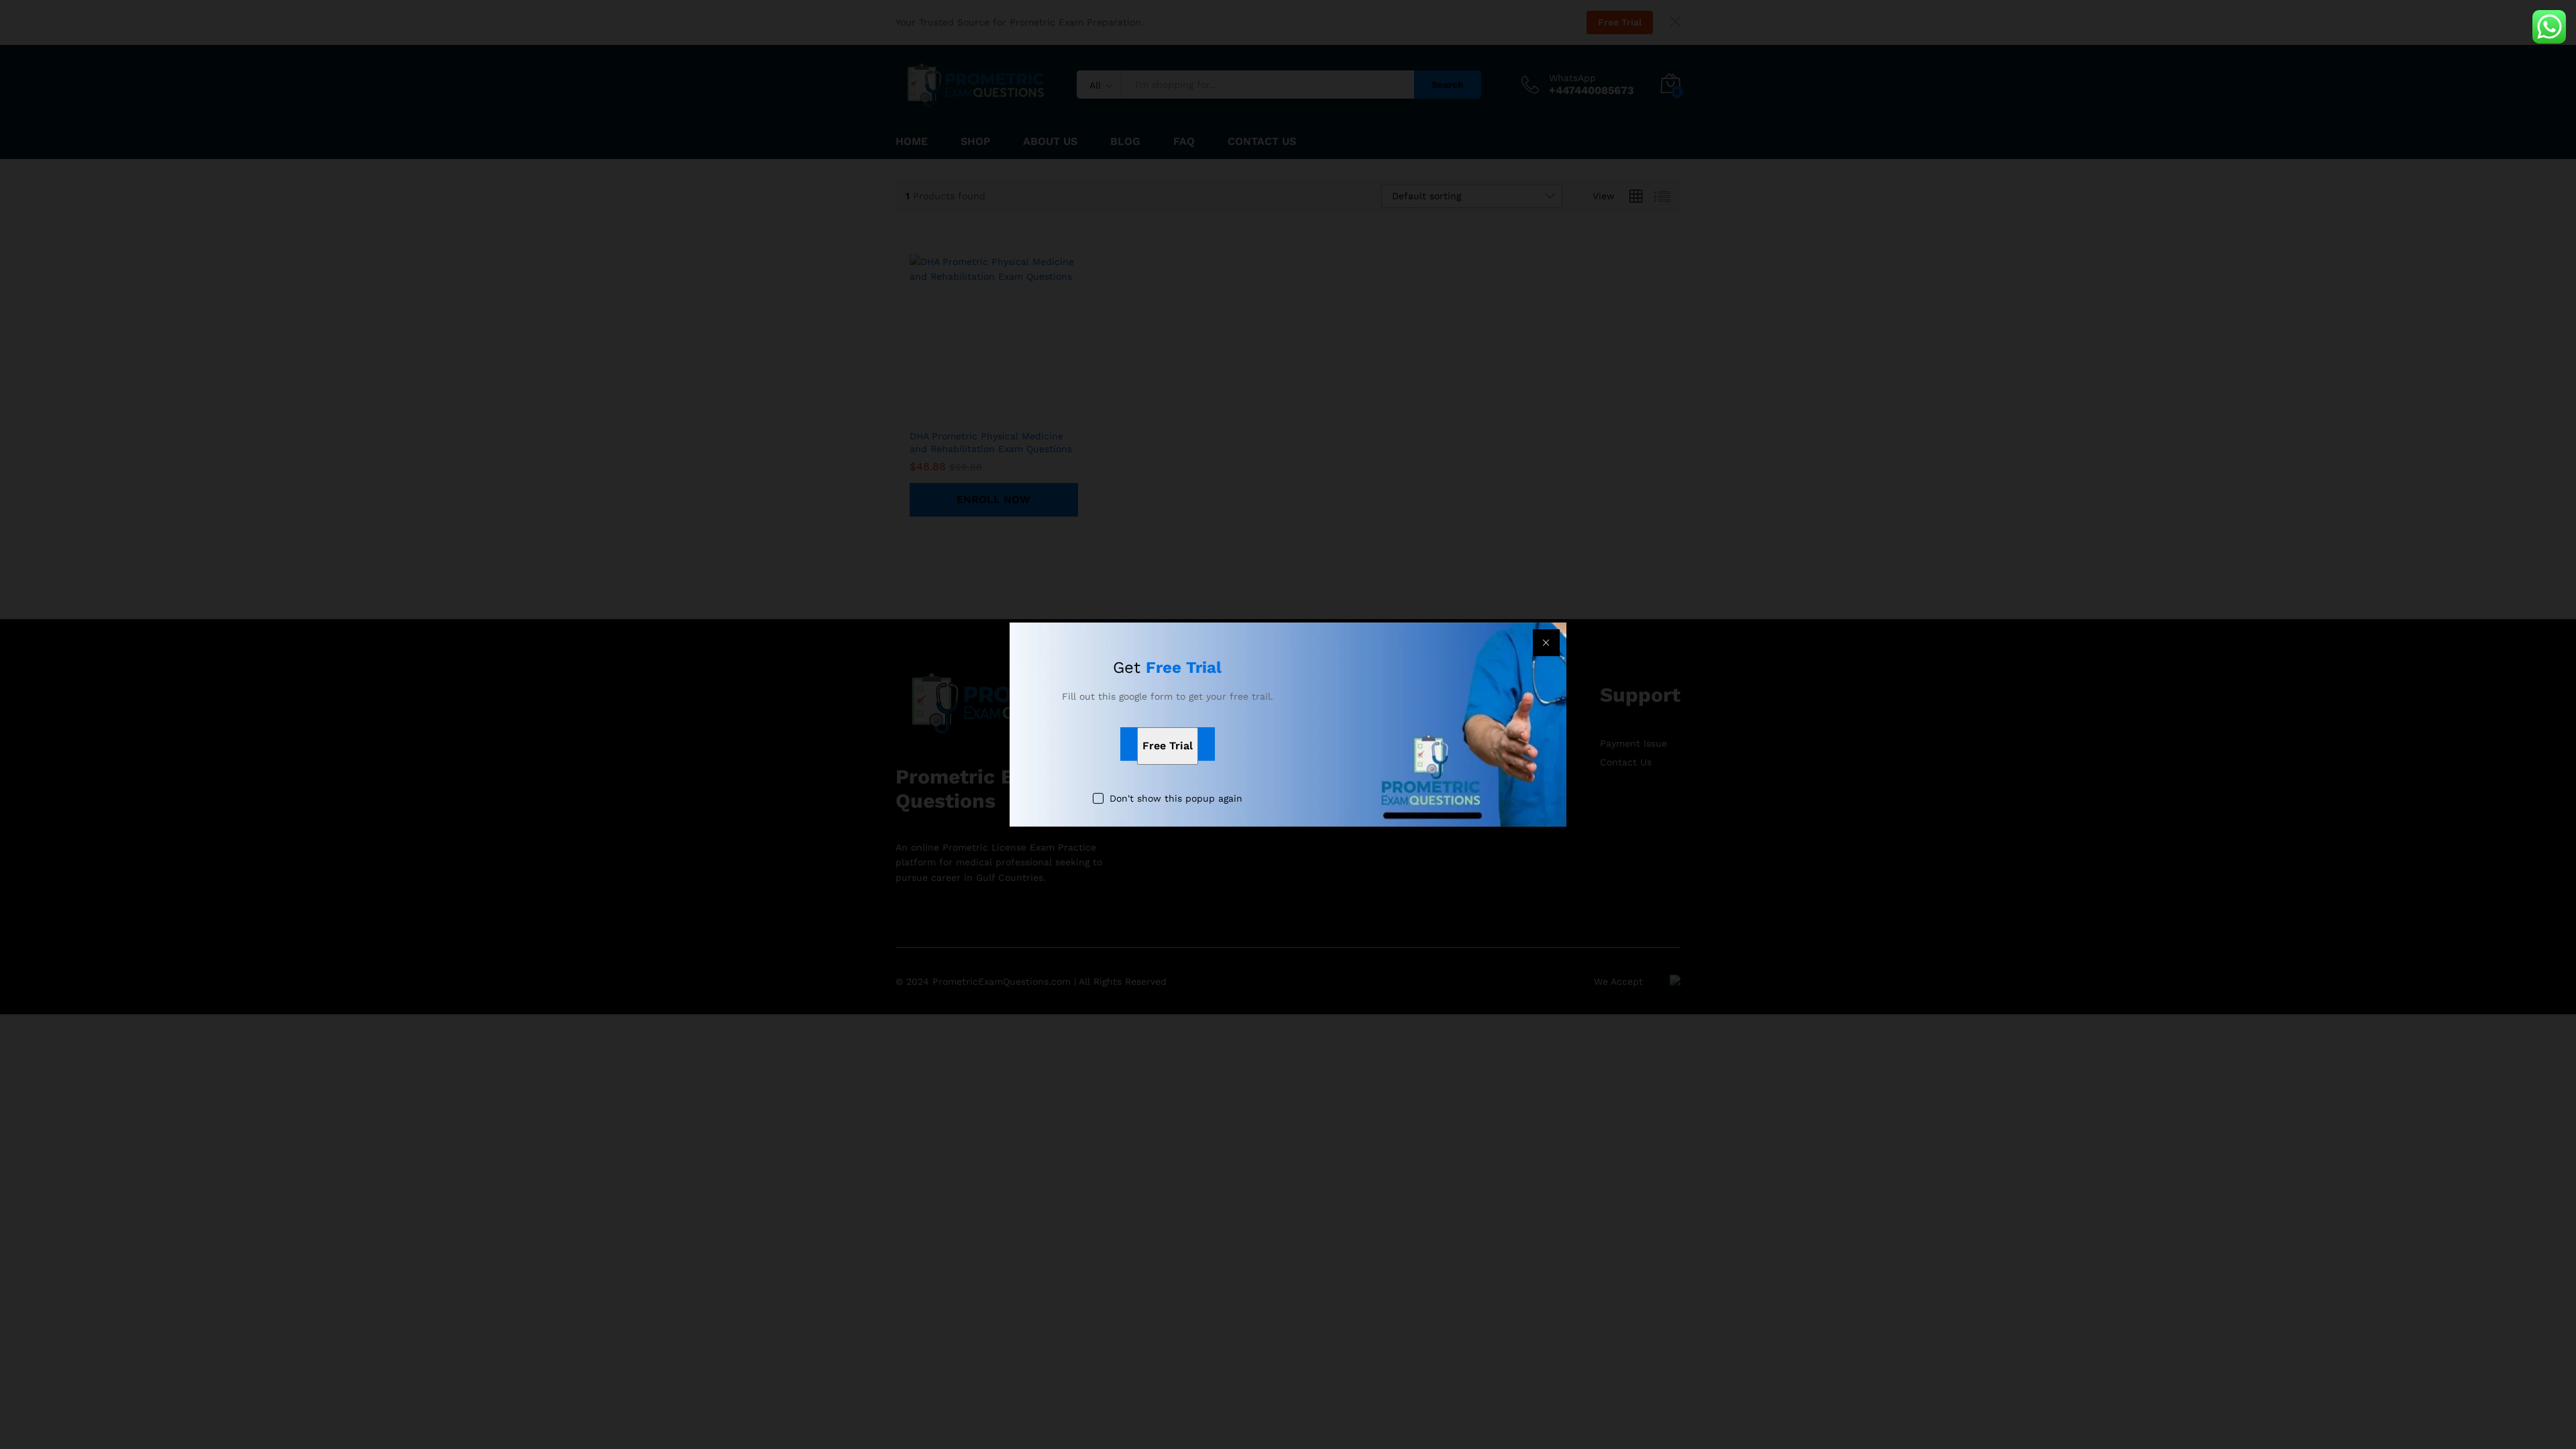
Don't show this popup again (1176, 799)
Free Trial (1168, 746)
